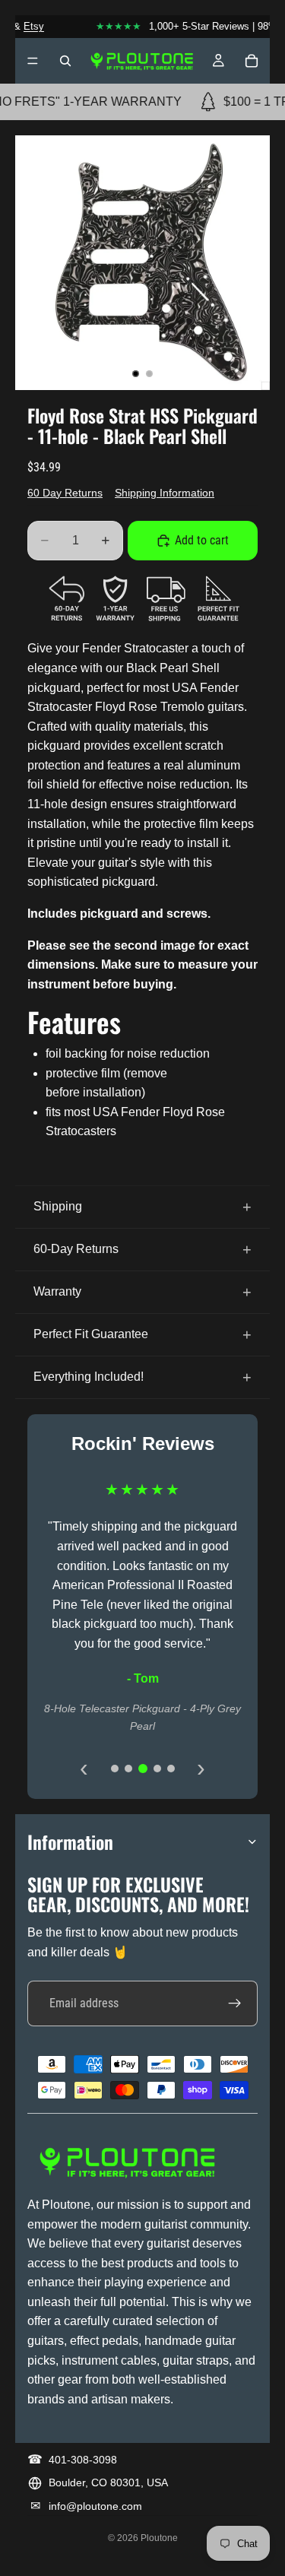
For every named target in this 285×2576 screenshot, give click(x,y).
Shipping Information (165, 493)
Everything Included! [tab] (89, 1377)
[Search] (65, 61)
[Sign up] (235, 2003)
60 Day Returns (65, 493)
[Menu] (33, 61)
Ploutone (159, 2538)
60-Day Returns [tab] (76, 1249)
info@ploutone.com (95, 2506)
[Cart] (252, 61)
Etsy (27, 26)
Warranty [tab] (57, 1291)
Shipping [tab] (58, 1206)
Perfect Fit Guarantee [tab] (91, 1334)
